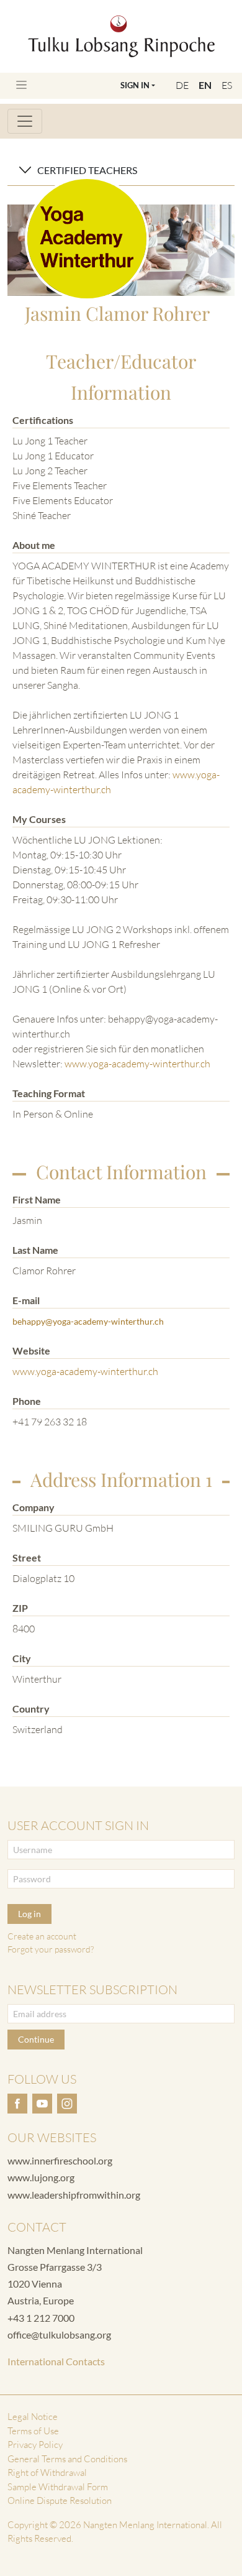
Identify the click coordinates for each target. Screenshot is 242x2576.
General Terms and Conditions (67, 2459)
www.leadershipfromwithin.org (74, 2195)
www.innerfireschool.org (60, 2160)
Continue (36, 2039)
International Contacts (56, 2361)
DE (182, 85)
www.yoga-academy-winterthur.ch (137, 1064)
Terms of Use (33, 2431)
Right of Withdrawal (47, 2472)
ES (227, 85)
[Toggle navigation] (21, 85)
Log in (29, 1914)
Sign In (135, 85)
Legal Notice (33, 2417)
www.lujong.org (41, 2177)
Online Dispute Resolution (60, 2500)
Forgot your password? (51, 1949)
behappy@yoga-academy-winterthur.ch (88, 1321)
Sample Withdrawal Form (58, 2487)
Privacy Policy (35, 2445)
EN (205, 85)
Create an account (42, 1936)
